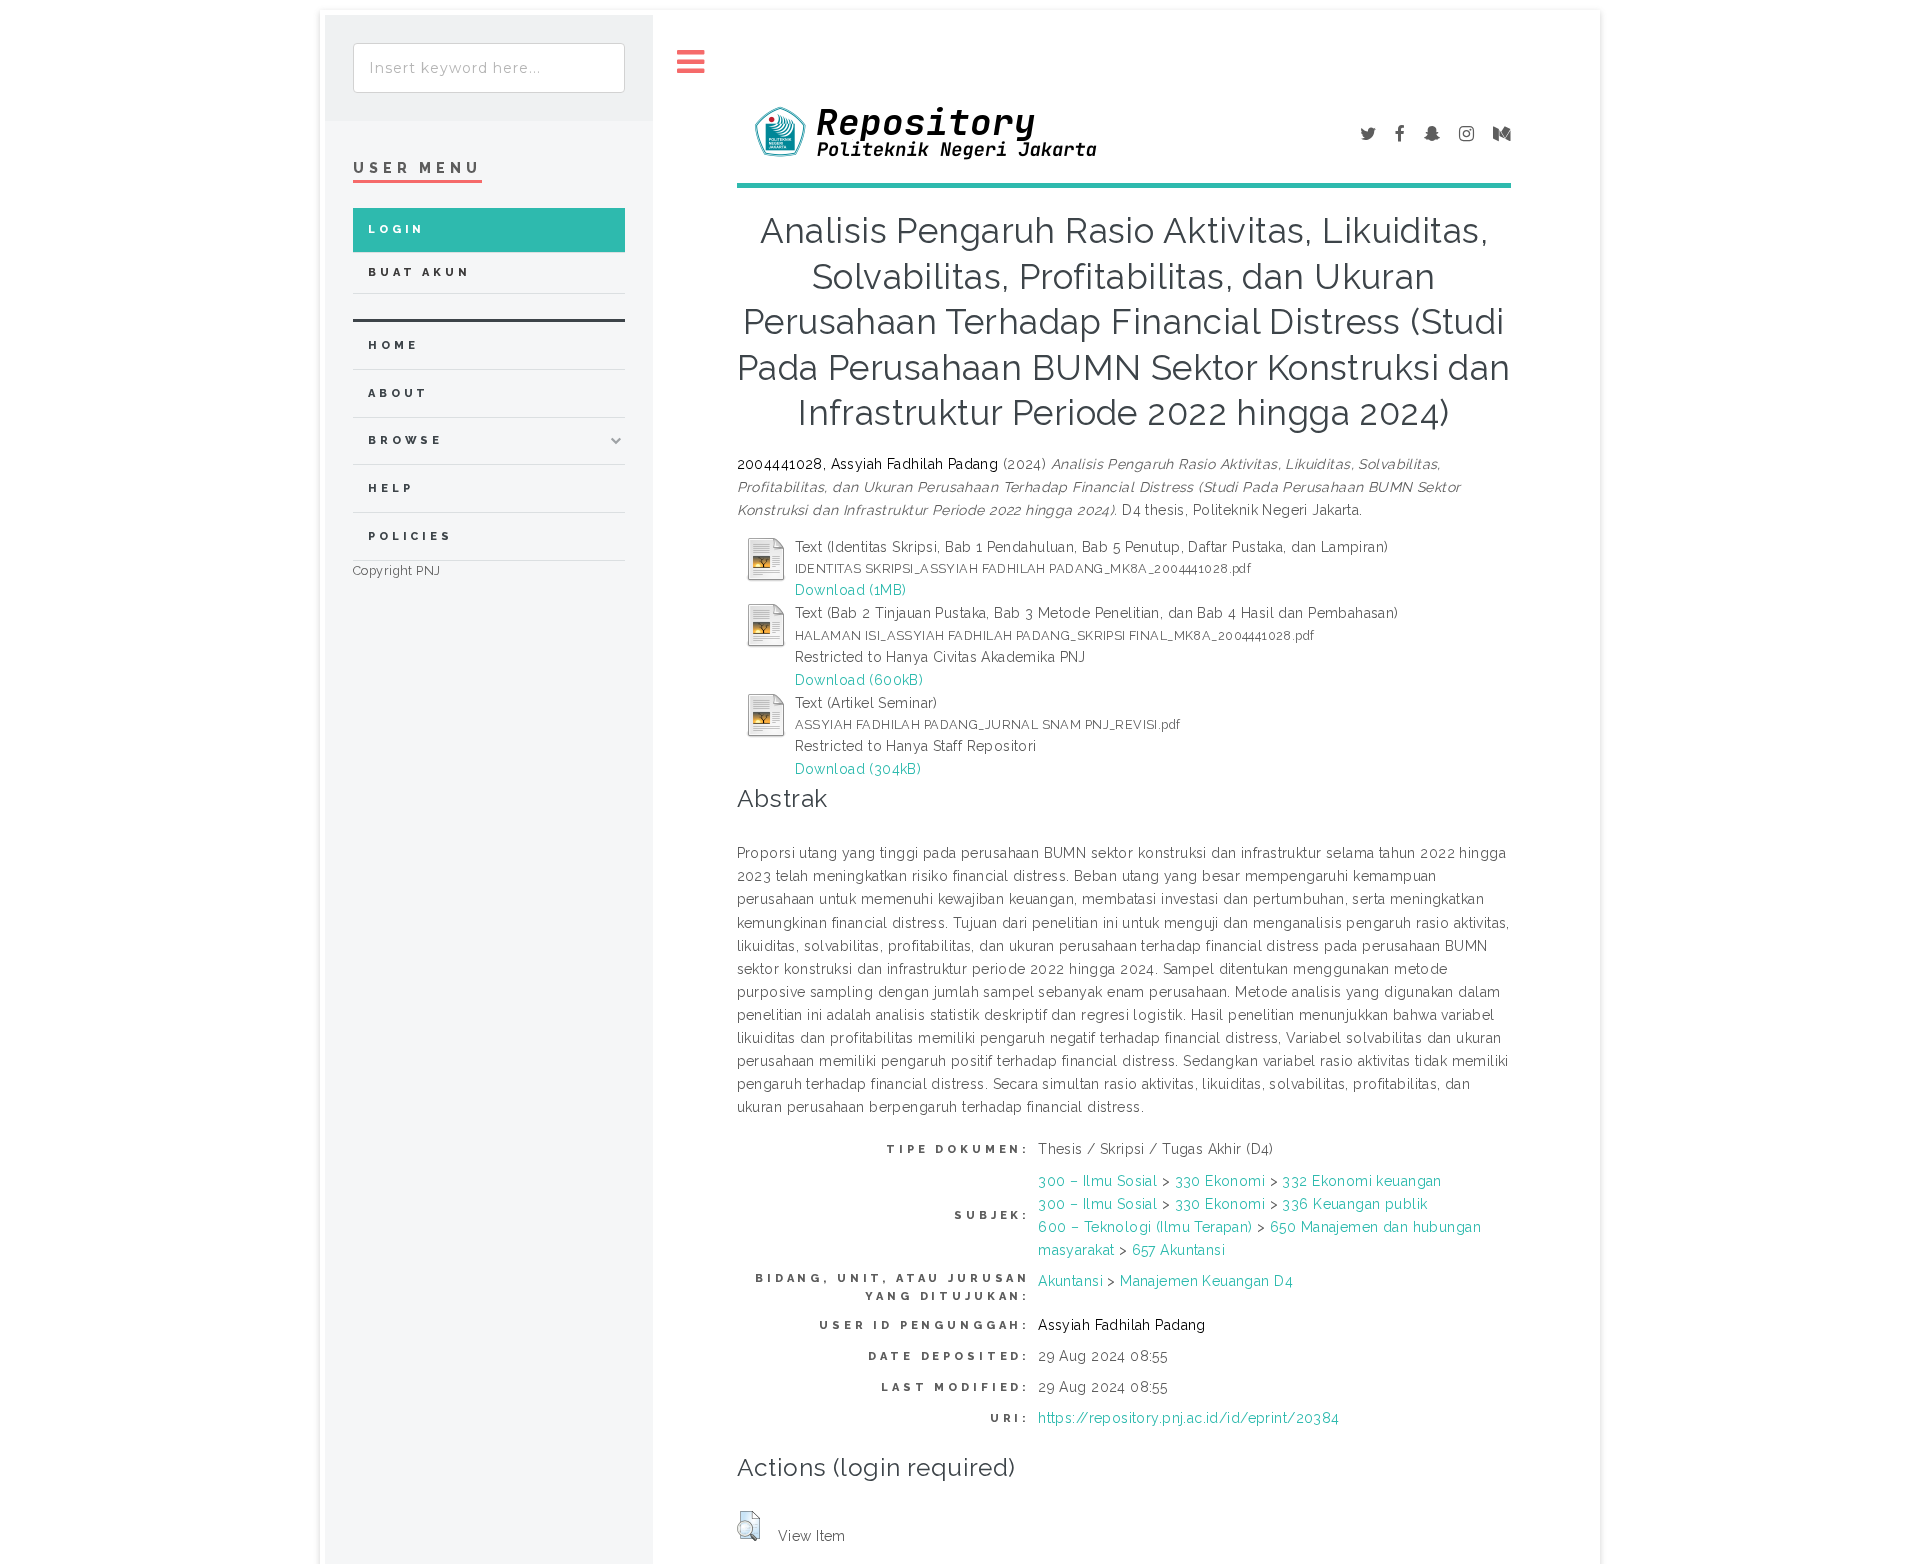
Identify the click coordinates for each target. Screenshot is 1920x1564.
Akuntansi (1070, 1281)
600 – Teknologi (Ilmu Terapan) (1145, 1227)
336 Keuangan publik (1354, 1204)
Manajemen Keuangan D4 (1206, 1281)
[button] (748, 1526)
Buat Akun (419, 272)
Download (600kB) (859, 680)
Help (390, 488)
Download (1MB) (851, 590)
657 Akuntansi (1178, 1250)
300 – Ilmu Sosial (1097, 1181)
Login (396, 229)
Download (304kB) (858, 769)
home (393, 345)
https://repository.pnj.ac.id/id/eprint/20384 (1188, 1418)
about (398, 393)
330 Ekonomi (1220, 1181)
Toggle (691, 62)
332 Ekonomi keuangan (1361, 1181)
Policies (410, 536)
